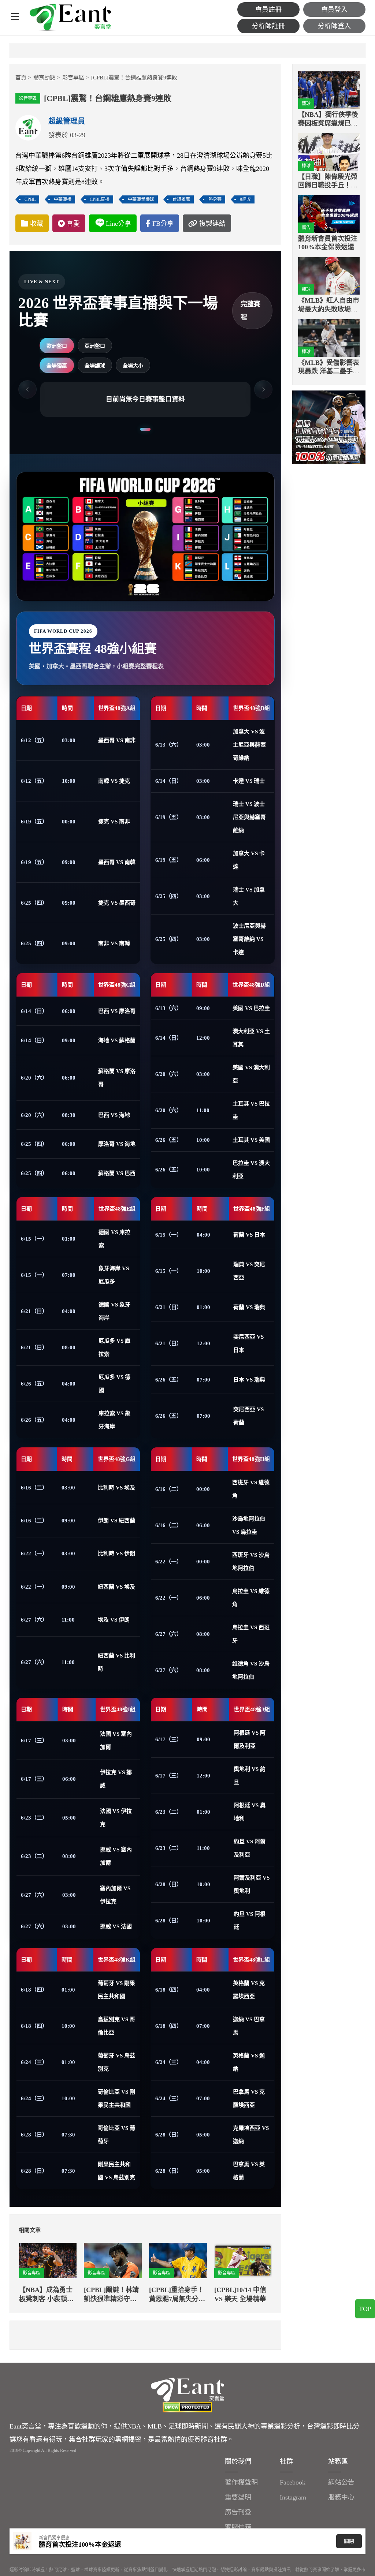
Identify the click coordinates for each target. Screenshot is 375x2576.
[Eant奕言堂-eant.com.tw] (70, 18)
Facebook (293, 2482)
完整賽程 (250, 311)
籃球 (306, 104)
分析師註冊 (268, 26)
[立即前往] (329, 427)
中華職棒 (63, 199)
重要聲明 (238, 2497)
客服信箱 (238, 2527)
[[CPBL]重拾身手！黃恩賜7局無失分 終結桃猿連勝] (178, 2261)
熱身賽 (215, 199)
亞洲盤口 (95, 346)
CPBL (30, 199)
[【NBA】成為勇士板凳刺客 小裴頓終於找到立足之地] (48, 2261)
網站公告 (341, 2482)
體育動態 (44, 78)
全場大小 (133, 366)
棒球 (306, 166)
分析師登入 (334, 26)
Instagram (293, 2497)
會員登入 (334, 10)
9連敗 (245, 199)
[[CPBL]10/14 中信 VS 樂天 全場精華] (243, 2261)
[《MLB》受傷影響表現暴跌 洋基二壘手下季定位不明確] (329, 338)
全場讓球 (95, 366)
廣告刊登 (238, 2512)
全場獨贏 (57, 366)
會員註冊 (268, 10)
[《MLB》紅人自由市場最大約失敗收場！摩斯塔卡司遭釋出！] (329, 276)
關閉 (349, 2541)
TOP (365, 2309)
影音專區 (73, 78)
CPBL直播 (100, 199)
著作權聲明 (241, 2482)
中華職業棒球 (141, 199)
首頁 (21, 78)
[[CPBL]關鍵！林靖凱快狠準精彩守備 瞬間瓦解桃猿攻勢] (113, 2261)
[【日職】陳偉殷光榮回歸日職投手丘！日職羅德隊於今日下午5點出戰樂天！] (329, 152)
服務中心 (341, 2497)
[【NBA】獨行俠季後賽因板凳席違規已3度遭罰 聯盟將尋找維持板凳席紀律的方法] (329, 90)
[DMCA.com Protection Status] (187, 2407)
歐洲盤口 (57, 346)
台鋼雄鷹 (181, 199)
